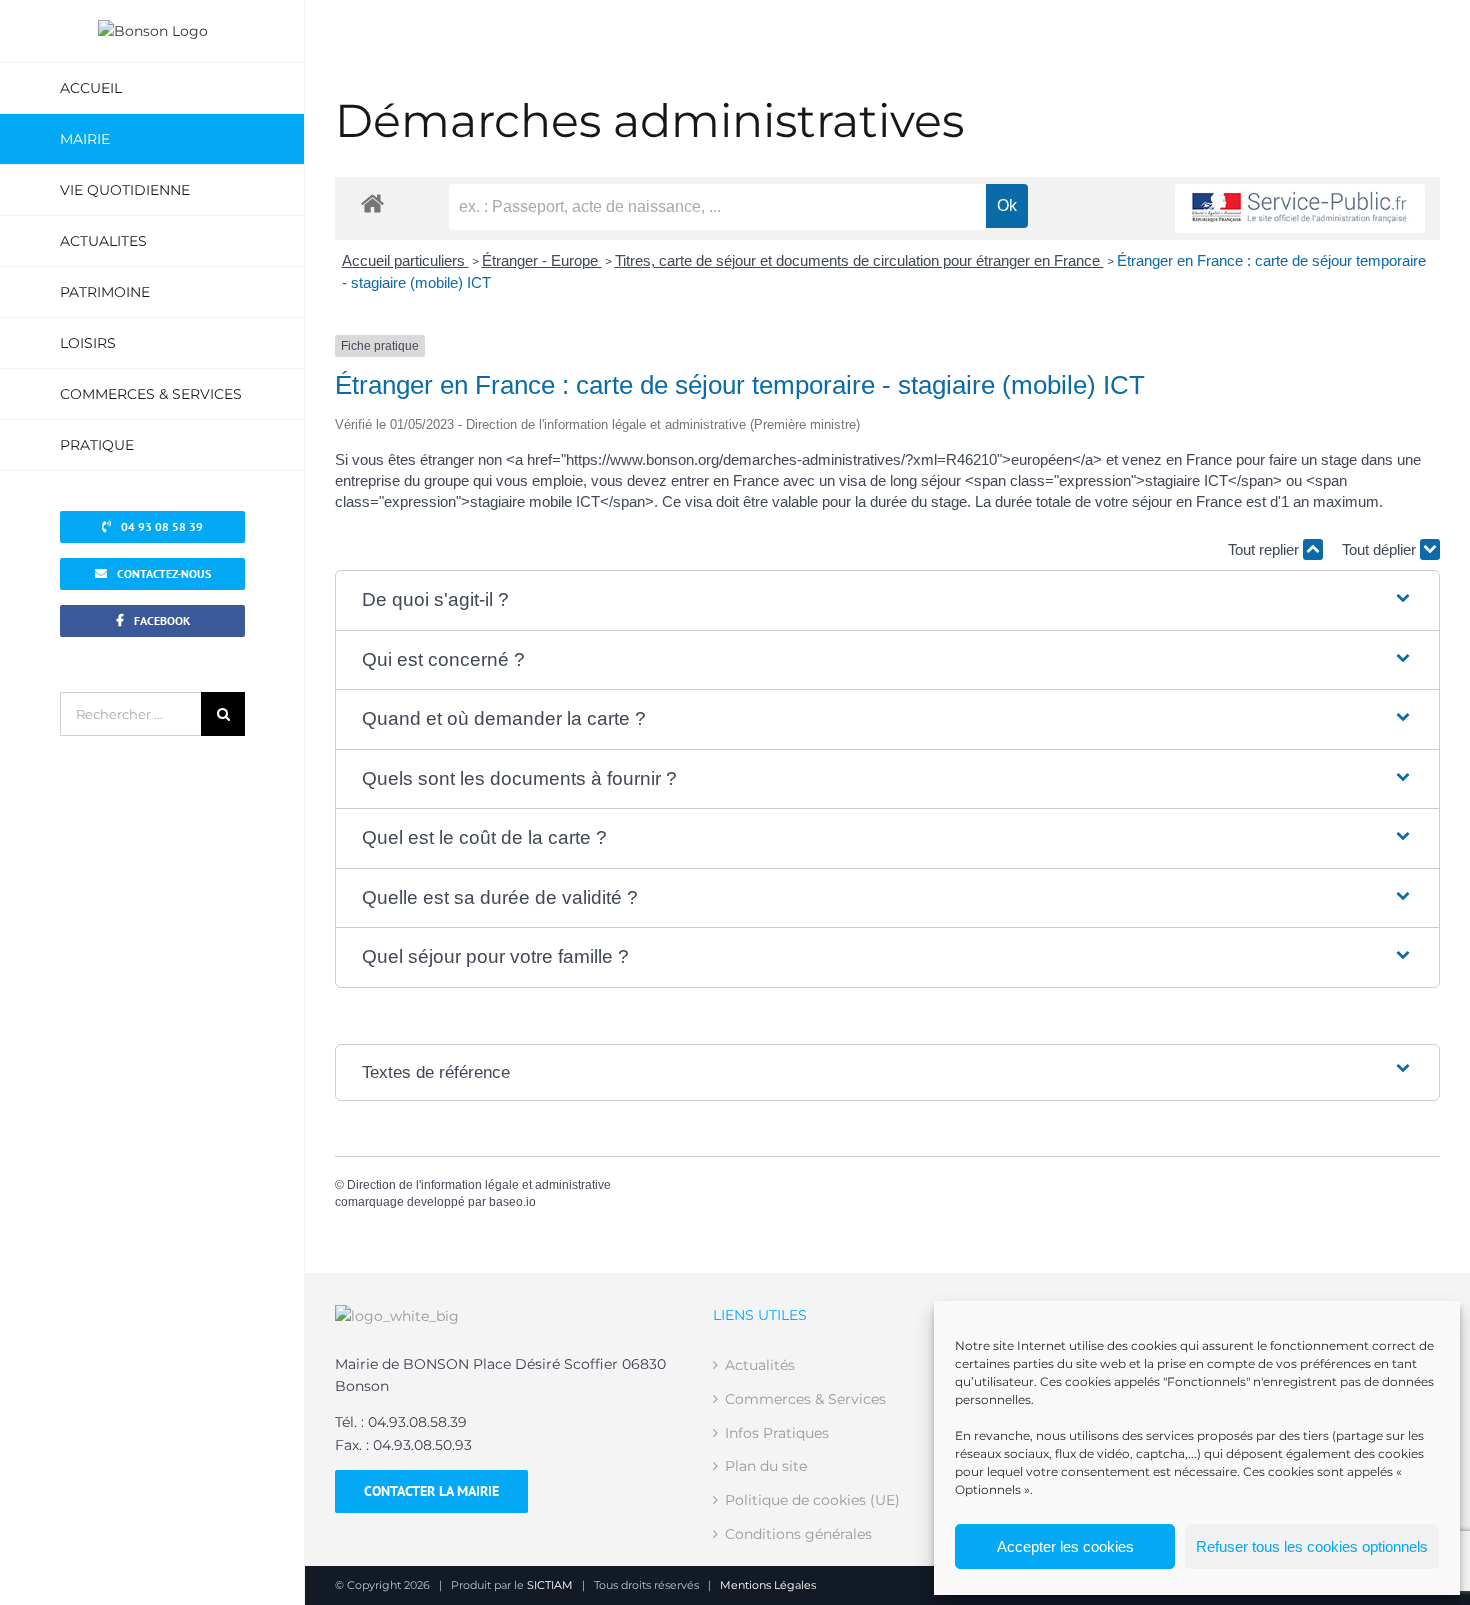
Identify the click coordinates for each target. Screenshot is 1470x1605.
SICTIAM (550, 1585)
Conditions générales (798, 1534)
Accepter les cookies (1065, 1546)
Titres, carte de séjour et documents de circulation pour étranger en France (859, 260)
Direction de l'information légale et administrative (479, 1185)
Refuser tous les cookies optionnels (1312, 1546)
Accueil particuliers (405, 260)
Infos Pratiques (777, 1433)
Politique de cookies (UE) (812, 1500)
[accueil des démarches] (372, 202)
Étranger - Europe (542, 260)
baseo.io (512, 1202)
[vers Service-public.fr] (1300, 208)
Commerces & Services (805, 1399)
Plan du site (766, 1466)
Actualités (760, 1365)
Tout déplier (1381, 549)
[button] (887, 600)
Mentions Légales (768, 1585)
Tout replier (1265, 549)
